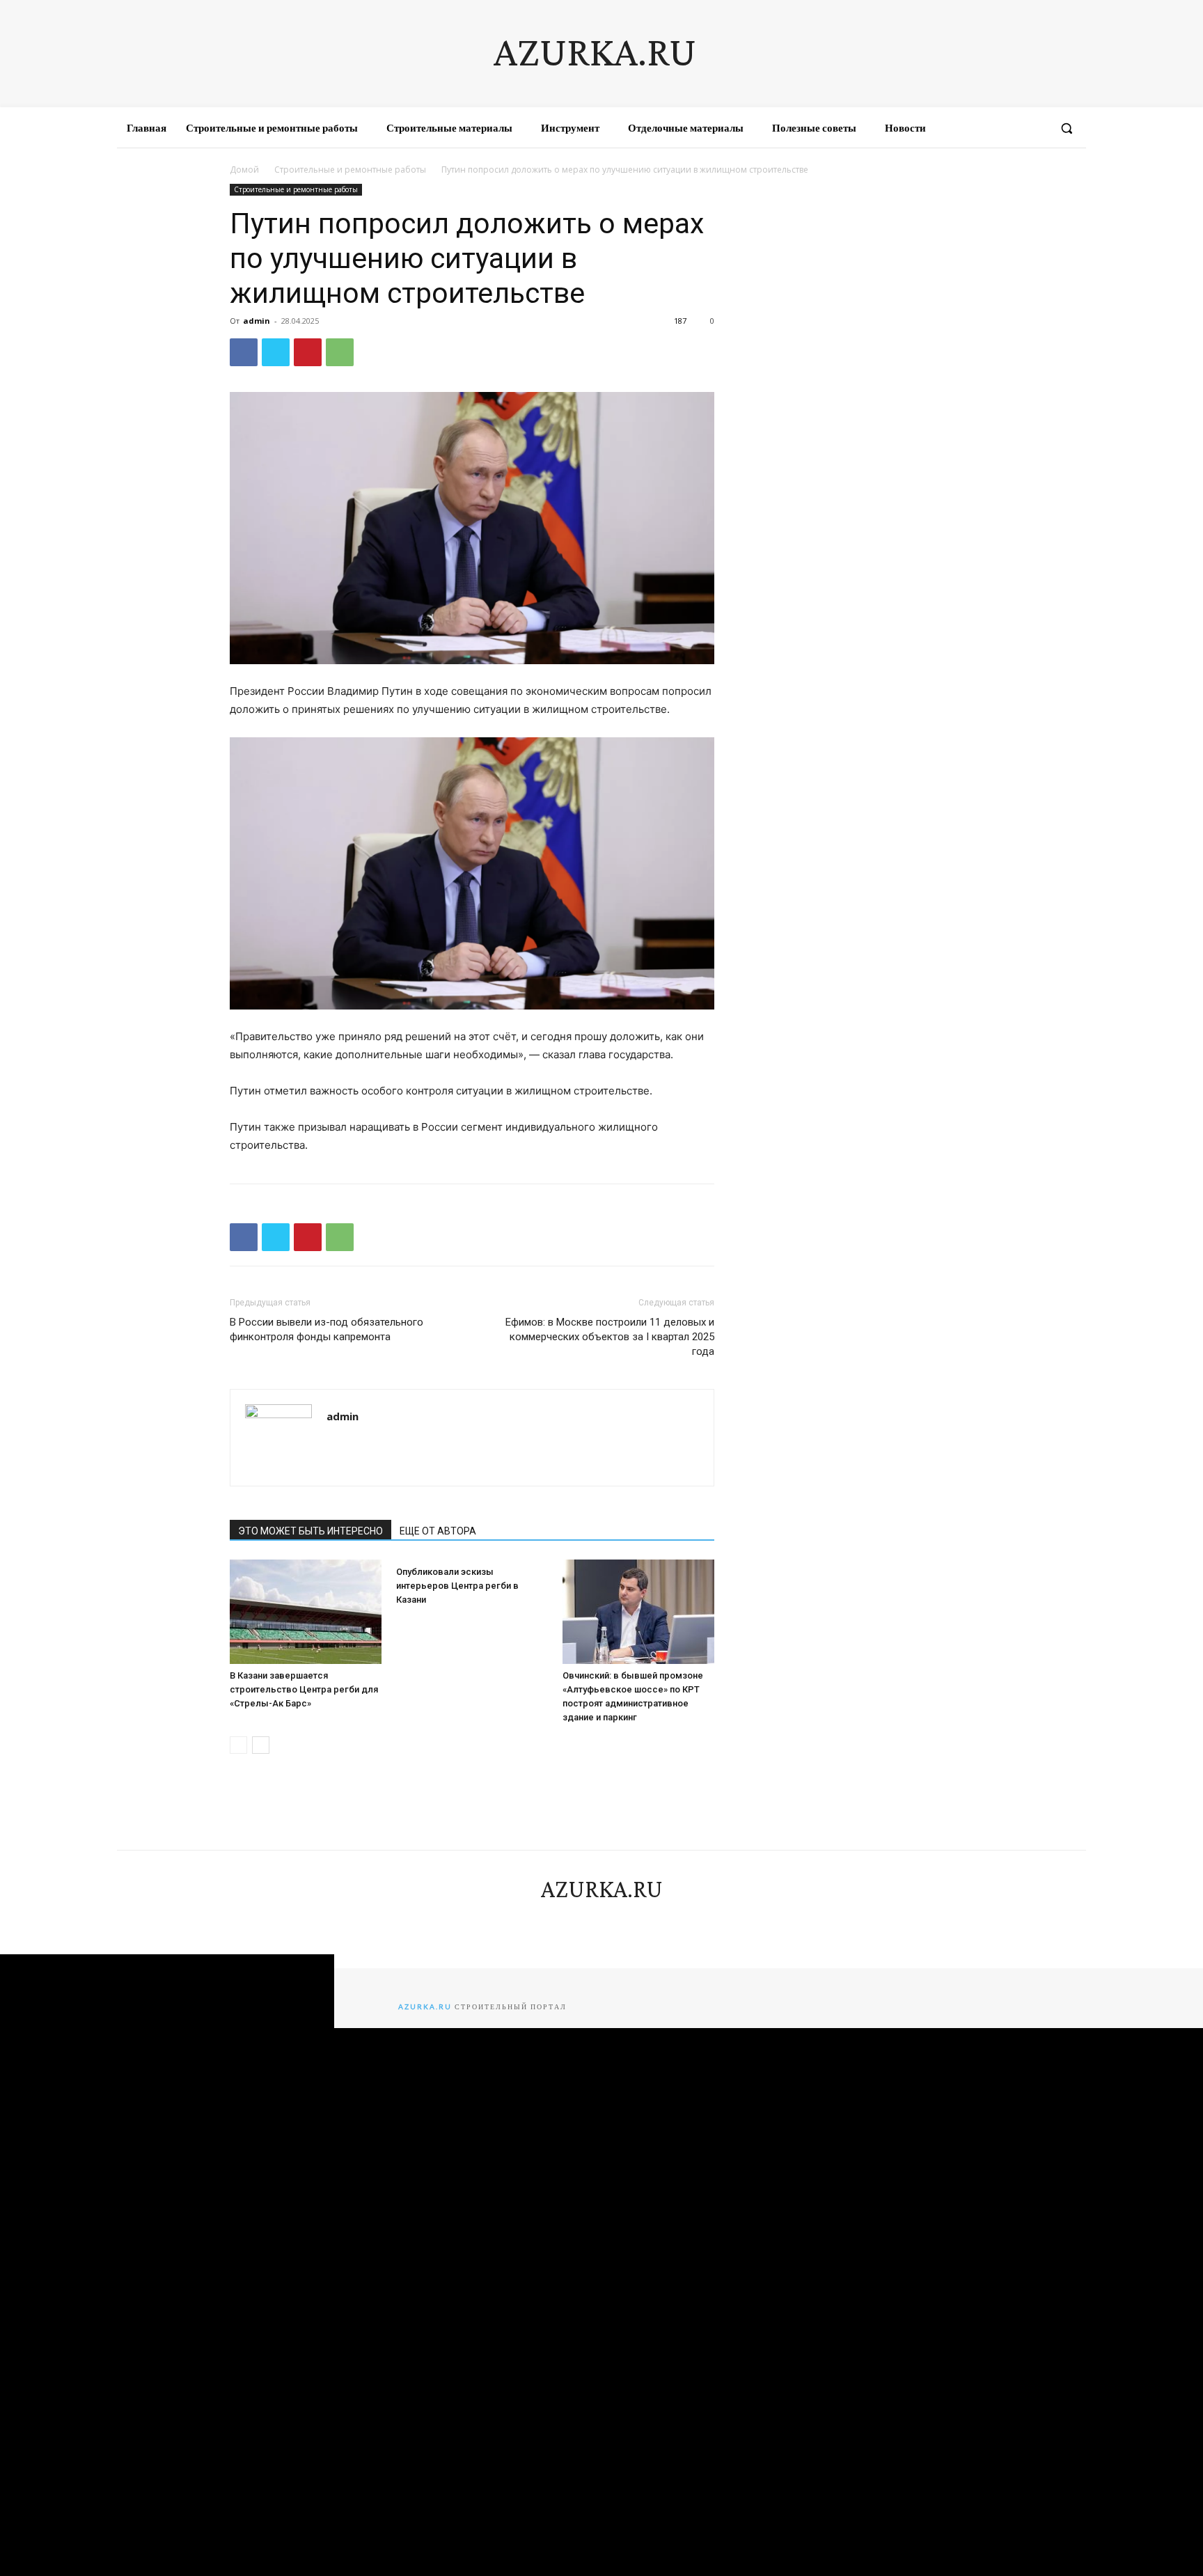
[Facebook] (959, 128)
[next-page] (261, 1745)
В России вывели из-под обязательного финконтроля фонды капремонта (327, 1329)
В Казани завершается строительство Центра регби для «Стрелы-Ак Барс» (304, 1689)
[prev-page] (238, 1745)
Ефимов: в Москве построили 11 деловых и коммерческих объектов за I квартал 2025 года (610, 1337)
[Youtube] (1035, 128)
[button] (1067, 128)
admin (257, 321)
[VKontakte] (1009, 128)
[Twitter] (276, 352)
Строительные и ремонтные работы (350, 170)
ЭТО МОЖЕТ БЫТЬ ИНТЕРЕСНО (310, 1531)
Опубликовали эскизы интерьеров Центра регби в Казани (457, 1586)
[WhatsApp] (340, 352)
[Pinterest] (308, 352)
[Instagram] (984, 128)
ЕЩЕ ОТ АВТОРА (438, 1531)
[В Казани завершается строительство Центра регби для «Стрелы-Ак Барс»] (306, 1612)
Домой (244, 170)
